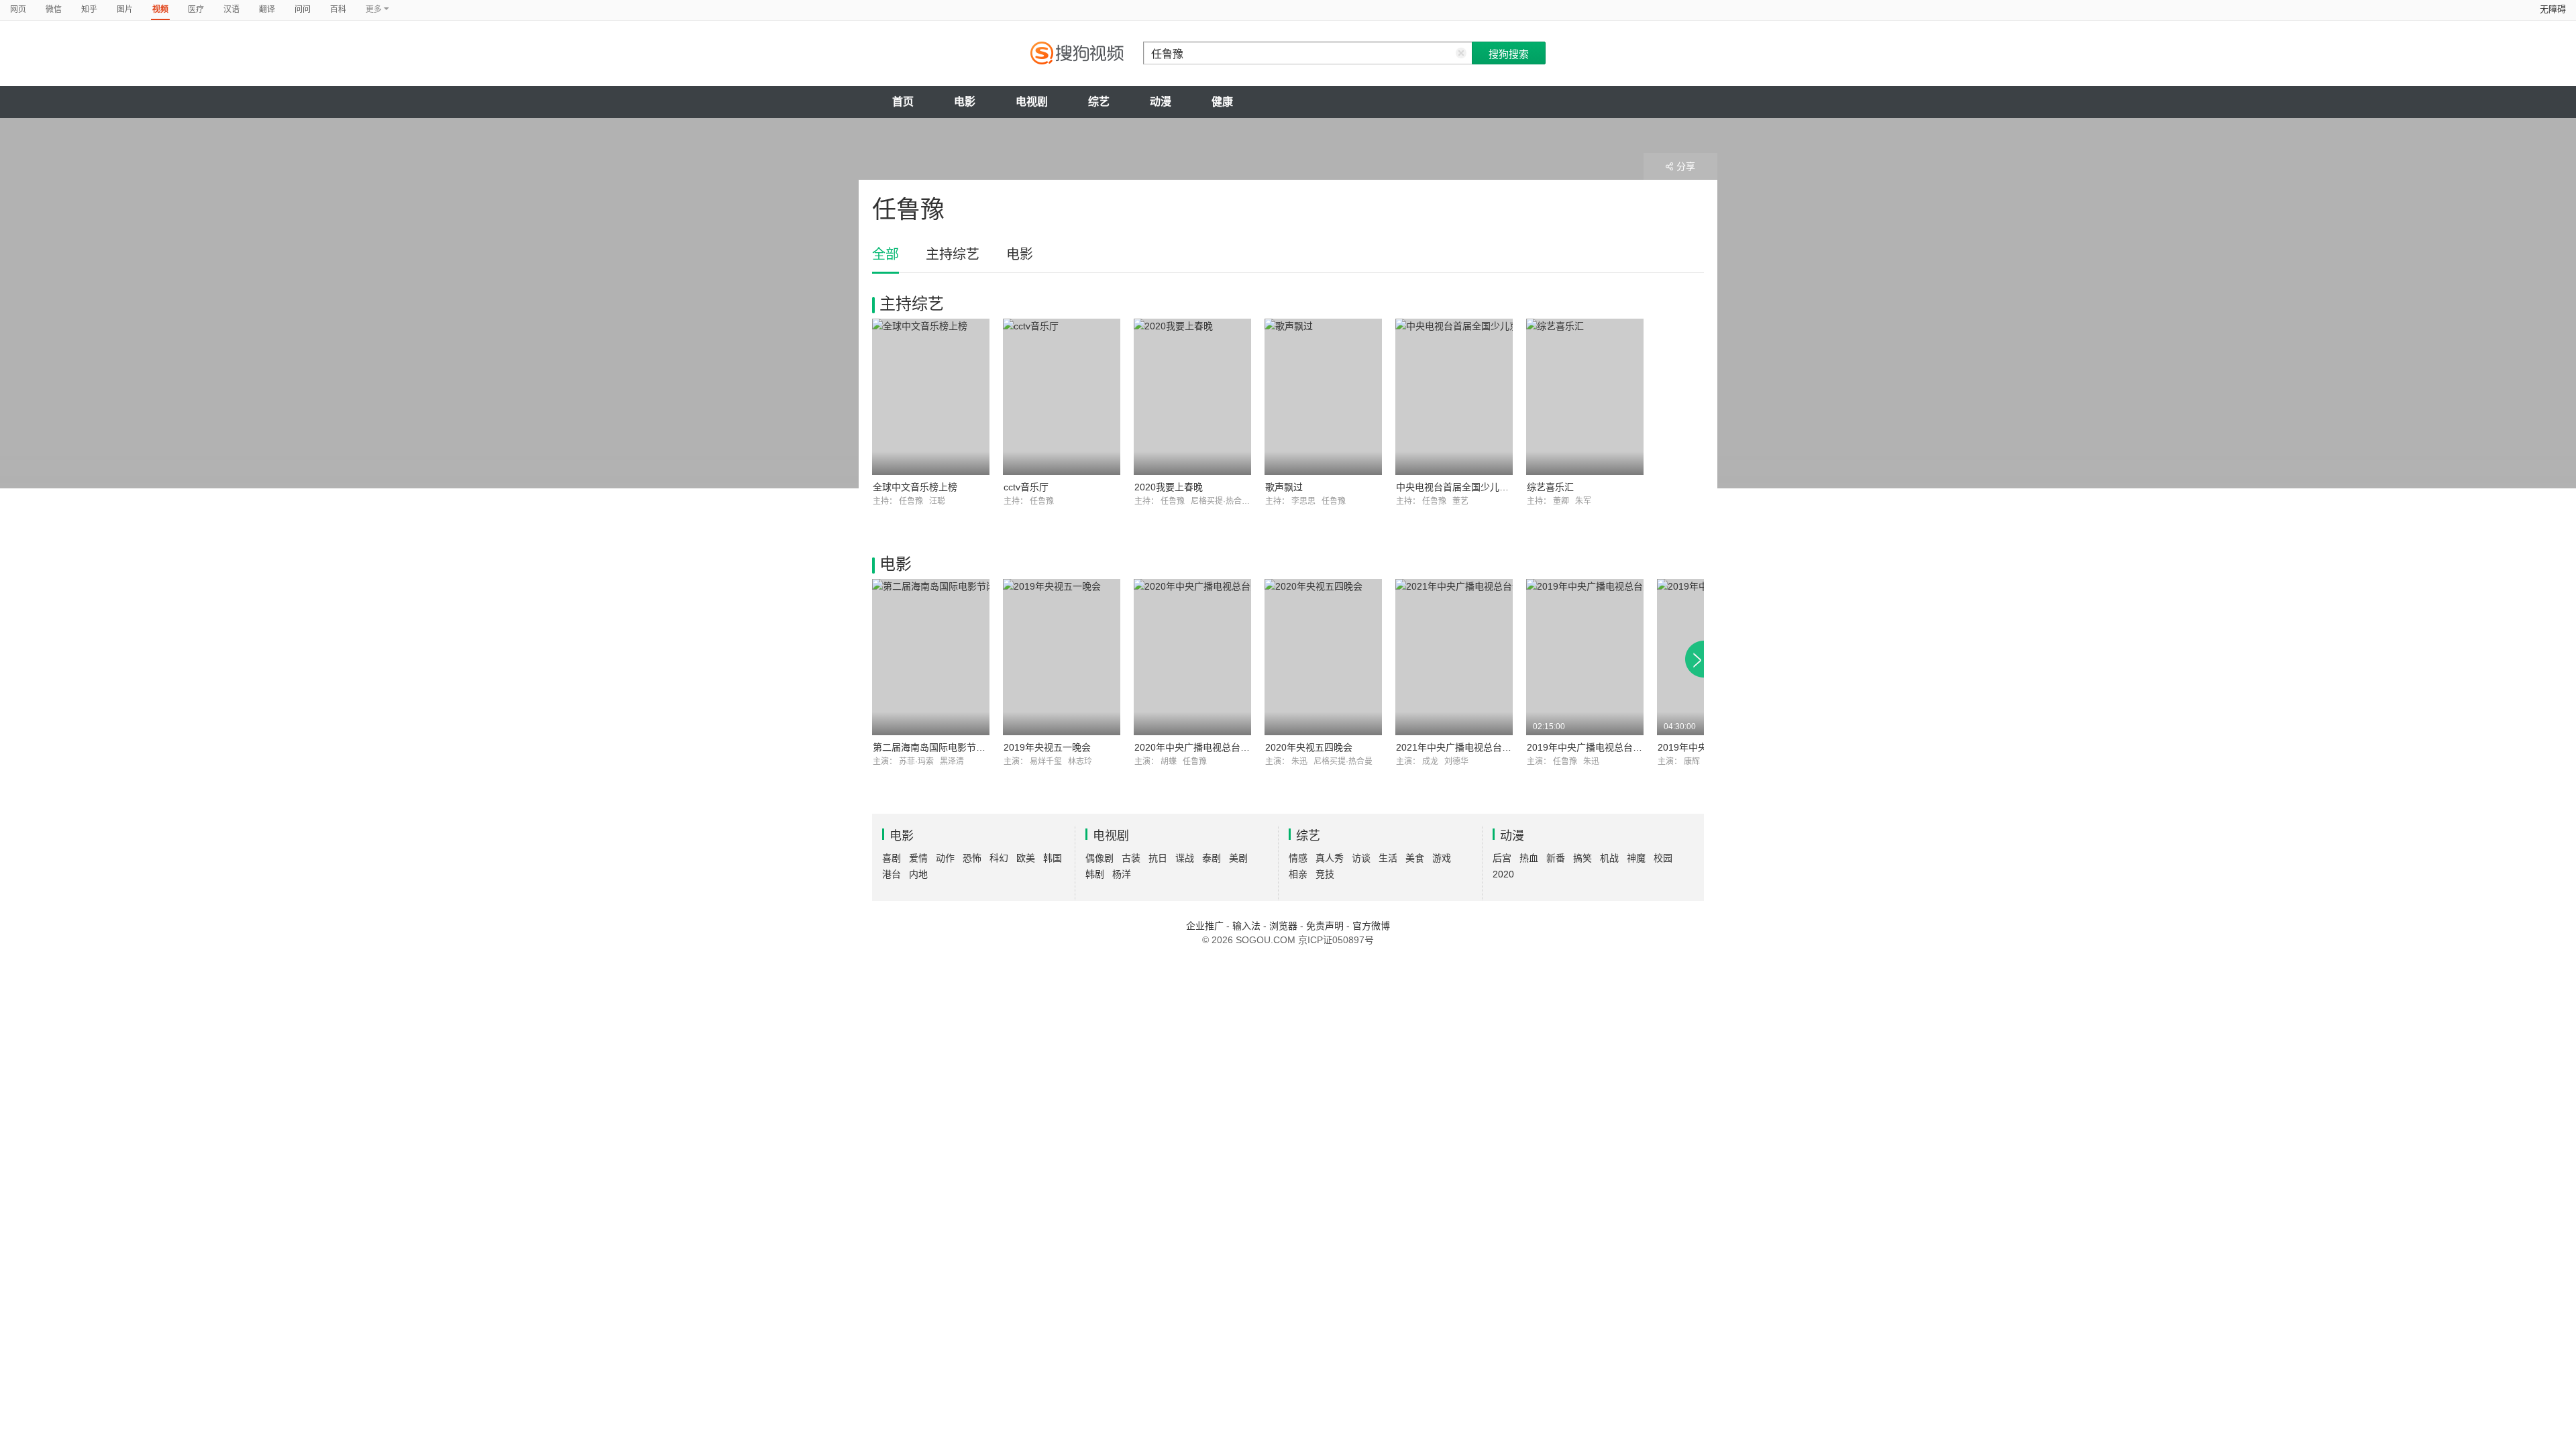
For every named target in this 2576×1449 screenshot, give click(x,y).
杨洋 (1122, 874)
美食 (1415, 858)
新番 (1556, 858)
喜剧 (892, 858)
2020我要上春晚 (1169, 487)
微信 (54, 9)
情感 (1298, 858)
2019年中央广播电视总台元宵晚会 (1599, 747)
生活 (1388, 858)
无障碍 (2553, 9)
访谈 (1361, 858)
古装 (1131, 858)
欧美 (1026, 858)
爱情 (918, 858)
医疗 (196, 9)
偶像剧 (1099, 858)
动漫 (1161, 102)
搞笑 (1582, 858)
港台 (892, 874)
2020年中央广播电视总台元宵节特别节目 (1220, 747)
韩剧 (1095, 874)
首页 (903, 102)
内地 (918, 874)
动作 (945, 858)
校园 (1663, 858)
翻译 (267, 9)
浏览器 (1283, 926)
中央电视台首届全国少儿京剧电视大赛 (1476, 487)
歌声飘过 (1284, 487)
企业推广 (1205, 926)
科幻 (999, 858)
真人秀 (1330, 858)
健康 (1222, 102)
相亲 (1298, 874)
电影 (965, 102)
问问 (303, 9)
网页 (18, 9)
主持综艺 (953, 254)
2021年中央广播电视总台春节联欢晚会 (1477, 747)
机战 (1609, 858)
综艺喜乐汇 (1550, 487)
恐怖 (972, 858)
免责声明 (1325, 926)
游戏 (1442, 858)
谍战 (1185, 858)
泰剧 (1212, 858)
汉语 (231, 9)
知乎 (89, 9)
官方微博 (1371, 926)
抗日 (1158, 858)
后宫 (1502, 858)
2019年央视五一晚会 (1047, 747)
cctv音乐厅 (1026, 487)
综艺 (1099, 102)
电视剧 (1032, 102)
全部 (885, 254)
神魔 (1636, 858)
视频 (160, 9)
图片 (125, 9)
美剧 (1238, 858)
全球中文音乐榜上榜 (915, 487)
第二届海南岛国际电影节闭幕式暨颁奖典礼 (962, 747)
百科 (338, 9)
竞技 (1325, 874)
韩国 (1053, 858)
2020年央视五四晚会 (1309, 747)
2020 (1503, 874)
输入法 (1246, 926)
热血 (1529, 858)
